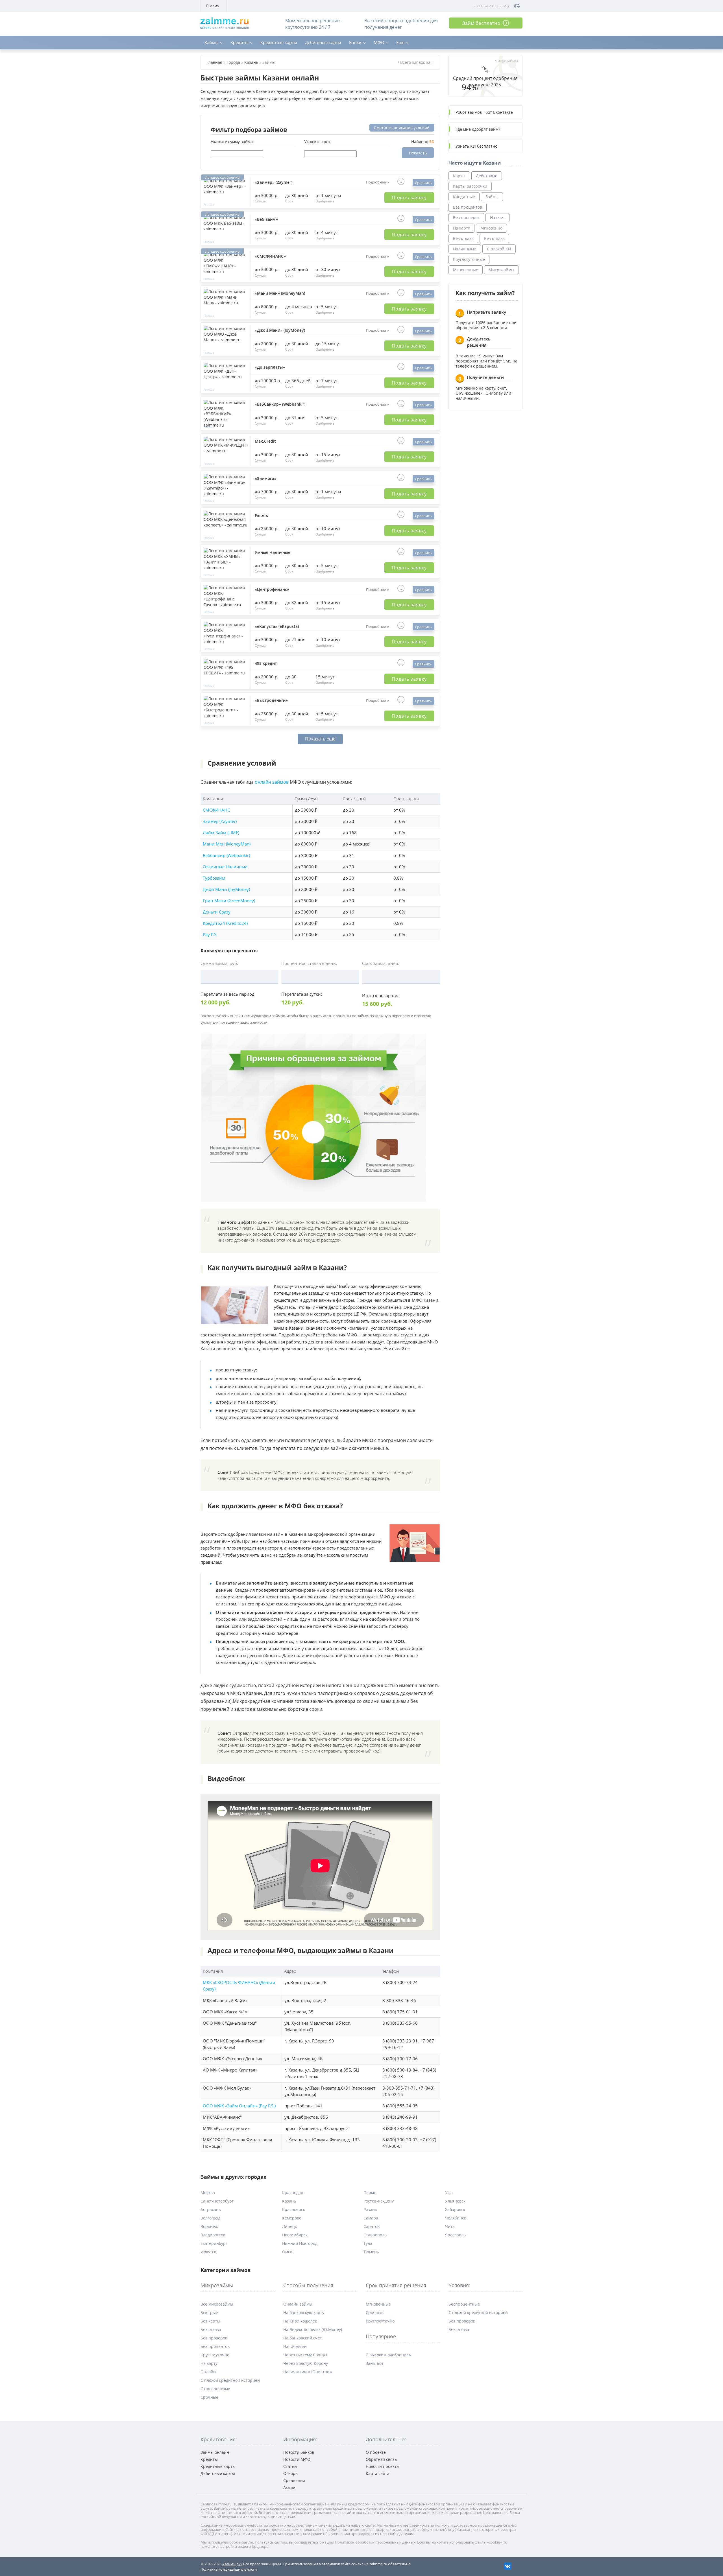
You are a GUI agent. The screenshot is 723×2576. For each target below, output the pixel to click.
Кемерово (292, 2218)
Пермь (370, 2192)
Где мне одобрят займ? (478, 129)
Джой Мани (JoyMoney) (226, 889)
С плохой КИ (499, 249)
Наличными (465, 249)
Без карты (210, 2321)
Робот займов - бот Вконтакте (484, 112)
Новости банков (299, 2452)
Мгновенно (491, 228)
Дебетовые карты (323, 42)
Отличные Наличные (225, 867)
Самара (371, 2218)
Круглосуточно (215, 2355)
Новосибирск (295, 2235)
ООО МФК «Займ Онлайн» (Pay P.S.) (239, 2106)
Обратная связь (381, 2459)
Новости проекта (382, 2466)
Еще (400, 42)
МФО (379, 42)
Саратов (372, 2226)
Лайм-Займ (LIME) (221, 833)
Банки (355, 42)
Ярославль (455, 2235)
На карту (461, 228)
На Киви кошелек (300, 2321)
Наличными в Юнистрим (308, 2372)
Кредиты (239, 42)
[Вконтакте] (508, 2566)
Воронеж (209, 2226)
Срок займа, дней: (381, 963)
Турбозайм (214, 878)
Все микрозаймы (217, 2304)
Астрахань (211, 2209)
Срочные (209, 2397)
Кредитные (464, 197)
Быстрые (209, 2312)
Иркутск (208, 2252)
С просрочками (215, 2389)
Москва (208, 2192)
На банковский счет (303, 2338)
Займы (212, 42)
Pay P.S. (210, 935)
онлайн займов (272, 782)
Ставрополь (375, 2235)
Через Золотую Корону (306, 2363)
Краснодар (293, 2192)
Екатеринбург (214, 2243)
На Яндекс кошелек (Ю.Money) (313, 2329)
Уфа (449, 2192)
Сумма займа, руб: (219, 963)
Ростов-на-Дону (379, 2201)
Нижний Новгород (300, 2243)
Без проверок (466, 218)
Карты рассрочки (470, 186)
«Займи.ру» (232, 2564)
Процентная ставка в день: (309, 963)
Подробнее (376, 182)
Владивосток (213, 2235)
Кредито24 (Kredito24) (225, 923)
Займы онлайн (215, 2452)
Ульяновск (455, 2201)
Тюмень (371, 2252)
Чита (450, 2226)
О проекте (376, 2452)
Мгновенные (466, 270)
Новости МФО (297, 2459)
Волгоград (210, 2218)
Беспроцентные (464, 2304)
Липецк (289, 2226)
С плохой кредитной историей (230, 2380)
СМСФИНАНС (216, 810)
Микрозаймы (501, 270)
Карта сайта (378, 2473)
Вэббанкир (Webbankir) (226, 856)
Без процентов (468, 207)
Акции (289, 2487)
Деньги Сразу (217, 912)
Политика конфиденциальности (229, 2569)
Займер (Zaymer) (220, 821)
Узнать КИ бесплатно (476, 146)
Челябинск (456, 2218)
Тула (368, 2243)
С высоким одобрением (389, 2355)
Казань (289, 2201)
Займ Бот (375, 2363)
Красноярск (294, 2209)
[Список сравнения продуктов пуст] (517, 6)
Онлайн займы (298, 2304)
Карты (459, 176)
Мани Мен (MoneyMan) (227, 844)
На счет (497, 218)
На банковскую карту (304, 2312)
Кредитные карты (279, 42)
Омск (287, 2252)
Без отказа (463, 238)
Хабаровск (455, 2209)
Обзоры (291, 2473)
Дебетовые (487, 176)
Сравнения (294, 2480)
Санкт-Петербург (217, 2201)
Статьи (290, 2466)
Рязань (370, 2209)
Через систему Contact (305, 2355)
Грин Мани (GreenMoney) (229, 901)
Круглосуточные (469, 259)
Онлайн (208, 2372)
